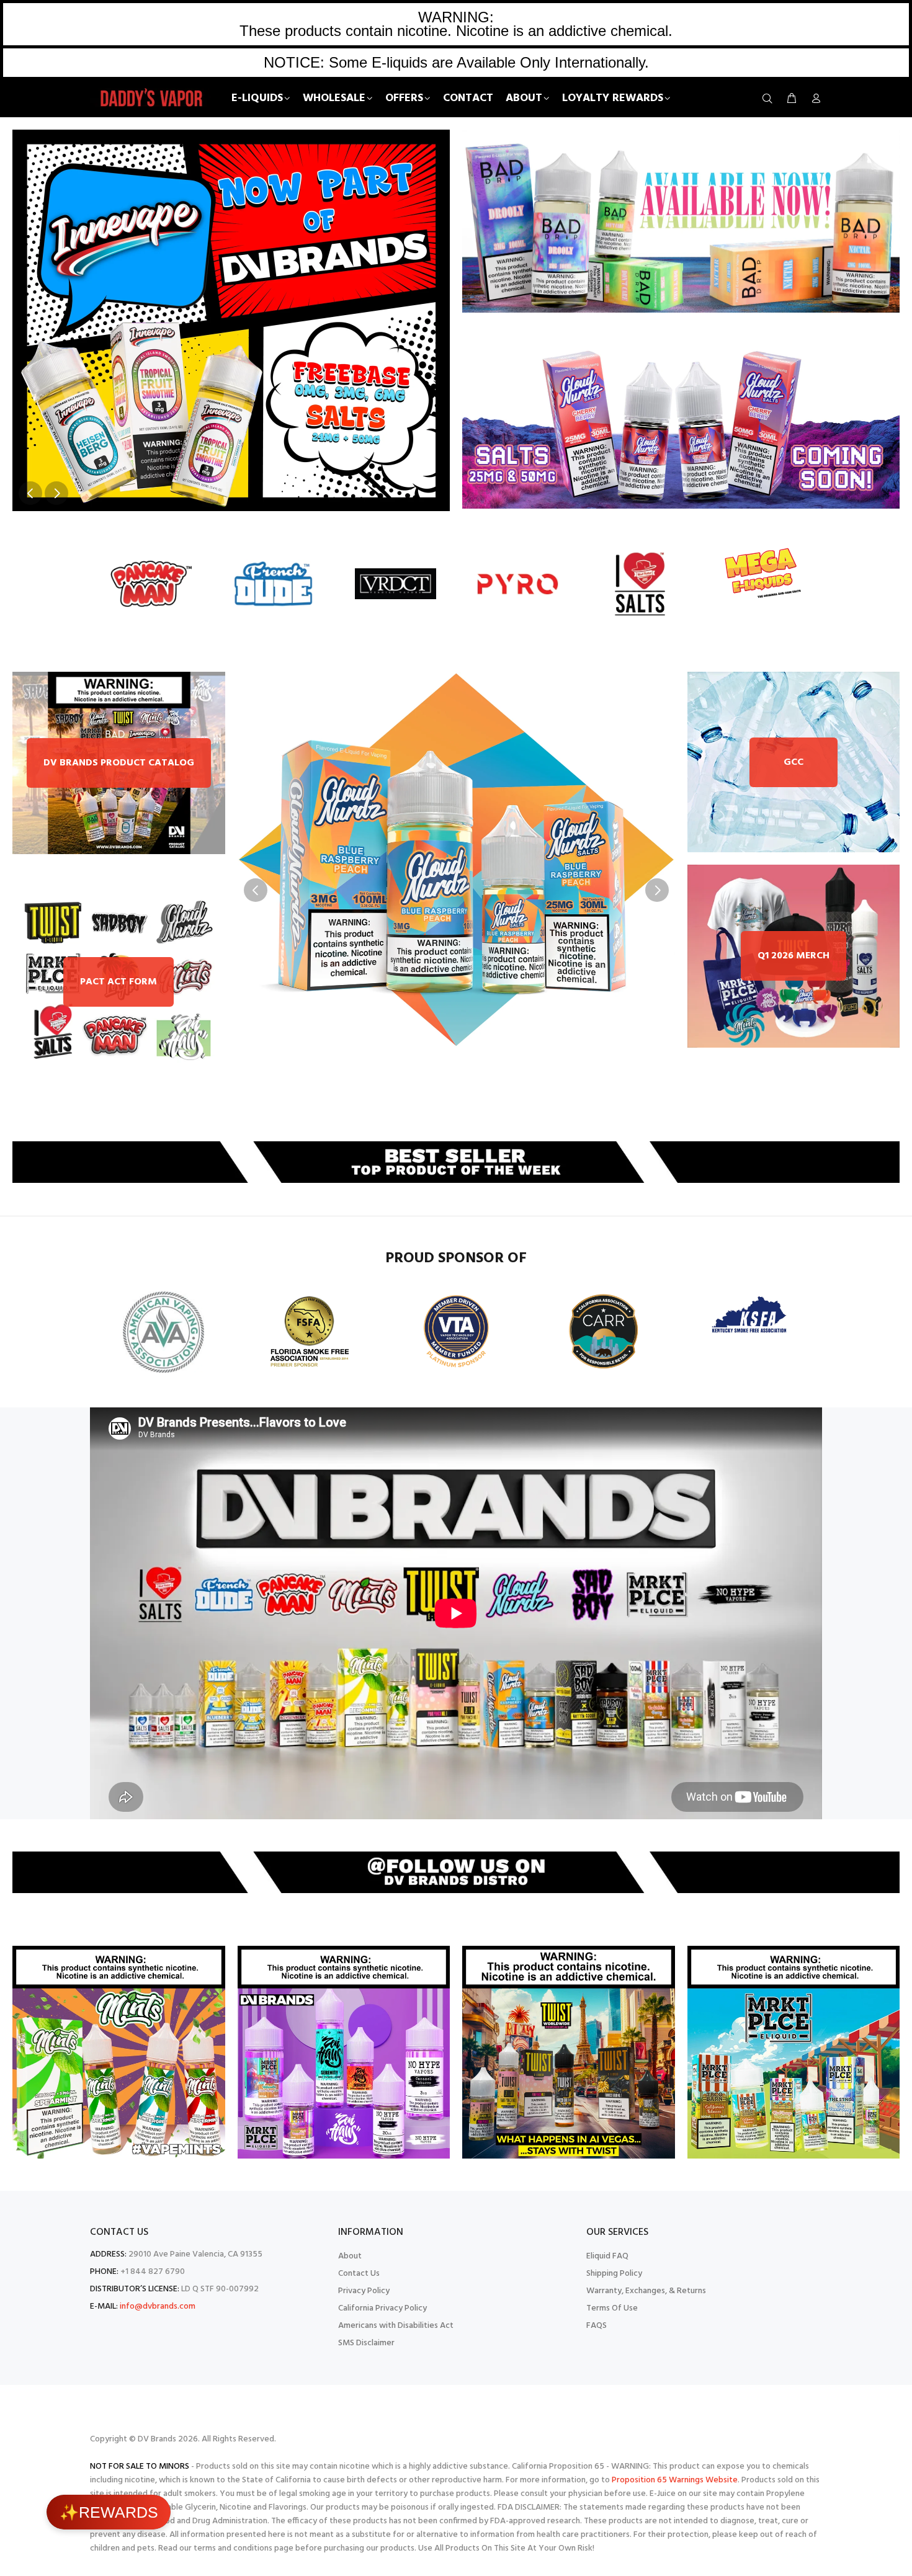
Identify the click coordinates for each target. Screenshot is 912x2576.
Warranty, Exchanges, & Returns (646, 2291)
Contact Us (359, 2274)
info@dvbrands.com (158, 2306)
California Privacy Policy (382, 2308)
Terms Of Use (612, 2308)
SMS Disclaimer (366, 2343)
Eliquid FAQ (607, 2256)
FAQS (597, 2326)
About (350, 2256)
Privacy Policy (364, 2291)
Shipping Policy (614, 2274)
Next (56, 493)
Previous (30, 493)
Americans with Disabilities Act (396, 2326)
